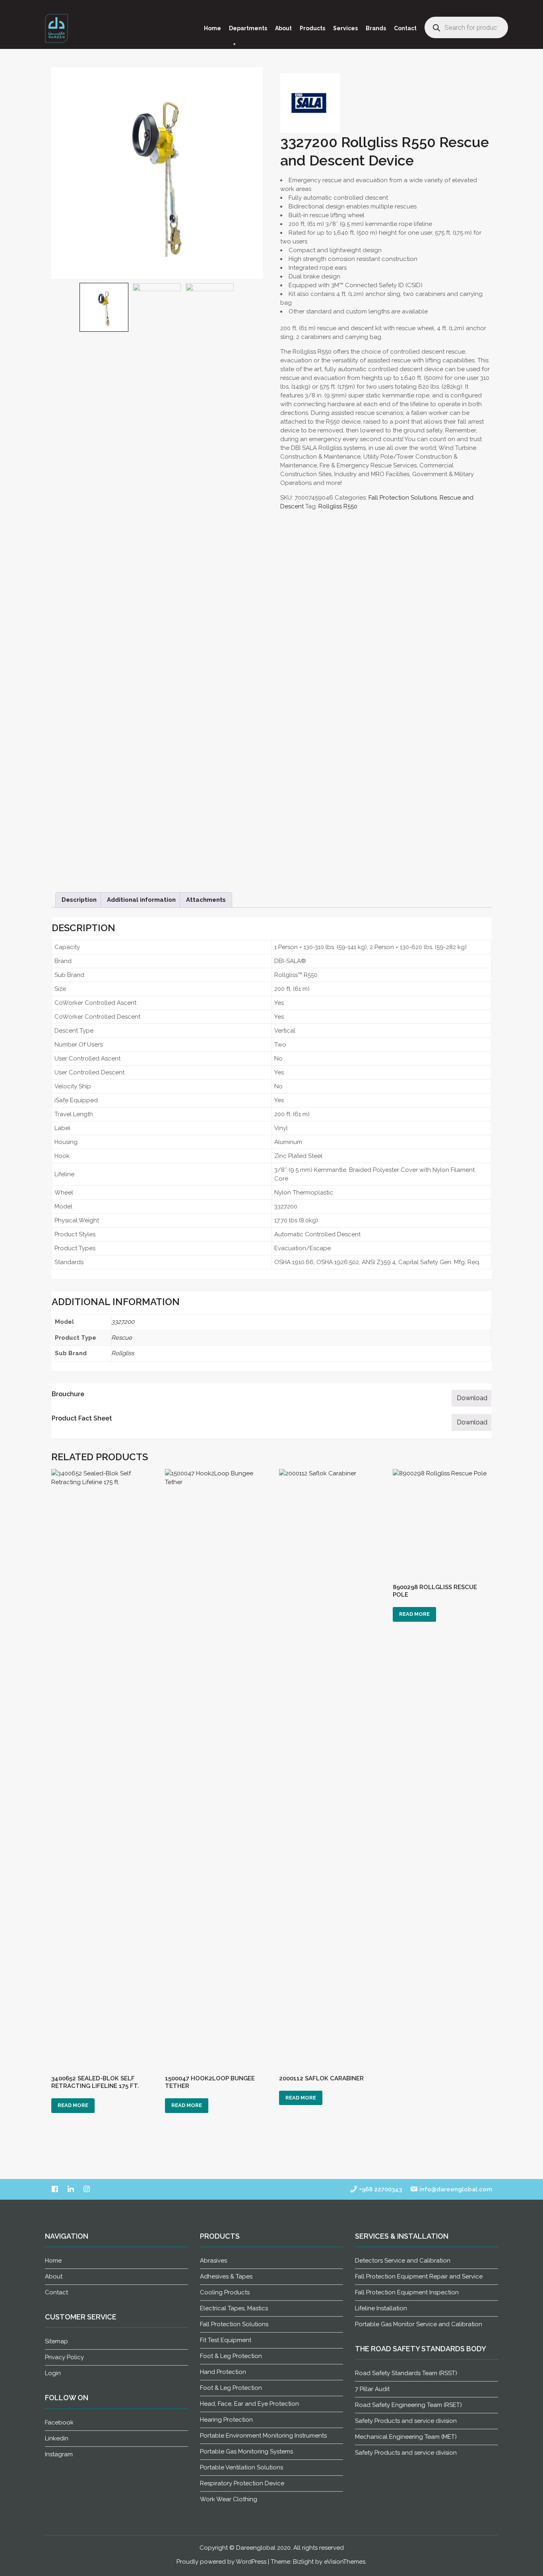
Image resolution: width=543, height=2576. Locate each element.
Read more (73, 2105)
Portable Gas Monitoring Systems (246, 2451)
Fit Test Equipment (226, 2340)
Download (472, 1398)
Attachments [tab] (206, 900)
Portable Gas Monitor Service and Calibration (419, 2324)
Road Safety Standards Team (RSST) (406, 2373)
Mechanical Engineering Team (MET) (406, 2437)
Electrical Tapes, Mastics (234, 2308)
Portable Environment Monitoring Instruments (263, 2436)
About (283, 28)
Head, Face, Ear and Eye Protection (249, 2404)
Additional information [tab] (141, 900)
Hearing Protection (226, 2420)
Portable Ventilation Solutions (241, 2467)
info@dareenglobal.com (455, 2189)
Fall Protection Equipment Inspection (407, 2292)
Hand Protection (223, 2372)
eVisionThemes (345, 2562)
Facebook (59, 2422)
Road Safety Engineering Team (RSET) (408, 2405)
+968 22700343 (380, 2189)
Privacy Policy (64, 2357)
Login (53, 2373)
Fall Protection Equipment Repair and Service (419, 2276)
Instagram (59, 2454)
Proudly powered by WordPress (221, 2562)
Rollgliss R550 (338, 506)
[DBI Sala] (310, 103)
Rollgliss (123, 1353)
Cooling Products (225, 2292)
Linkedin (57, 2438)
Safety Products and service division (406, 2421)
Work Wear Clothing (229, 2499)
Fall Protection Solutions (403, 498)
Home (212, 28)
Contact (405, 28)
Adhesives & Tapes (226, 2276)
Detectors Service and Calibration (403, 2261)
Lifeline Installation (381, 2308)
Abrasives (213, 2261)
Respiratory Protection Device (242, 2483)
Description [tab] (79, 900)
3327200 (123, 1322)
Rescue (122, 1338)
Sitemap (56, 2341)
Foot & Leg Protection (231, 2356)
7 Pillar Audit (372, 2389)
